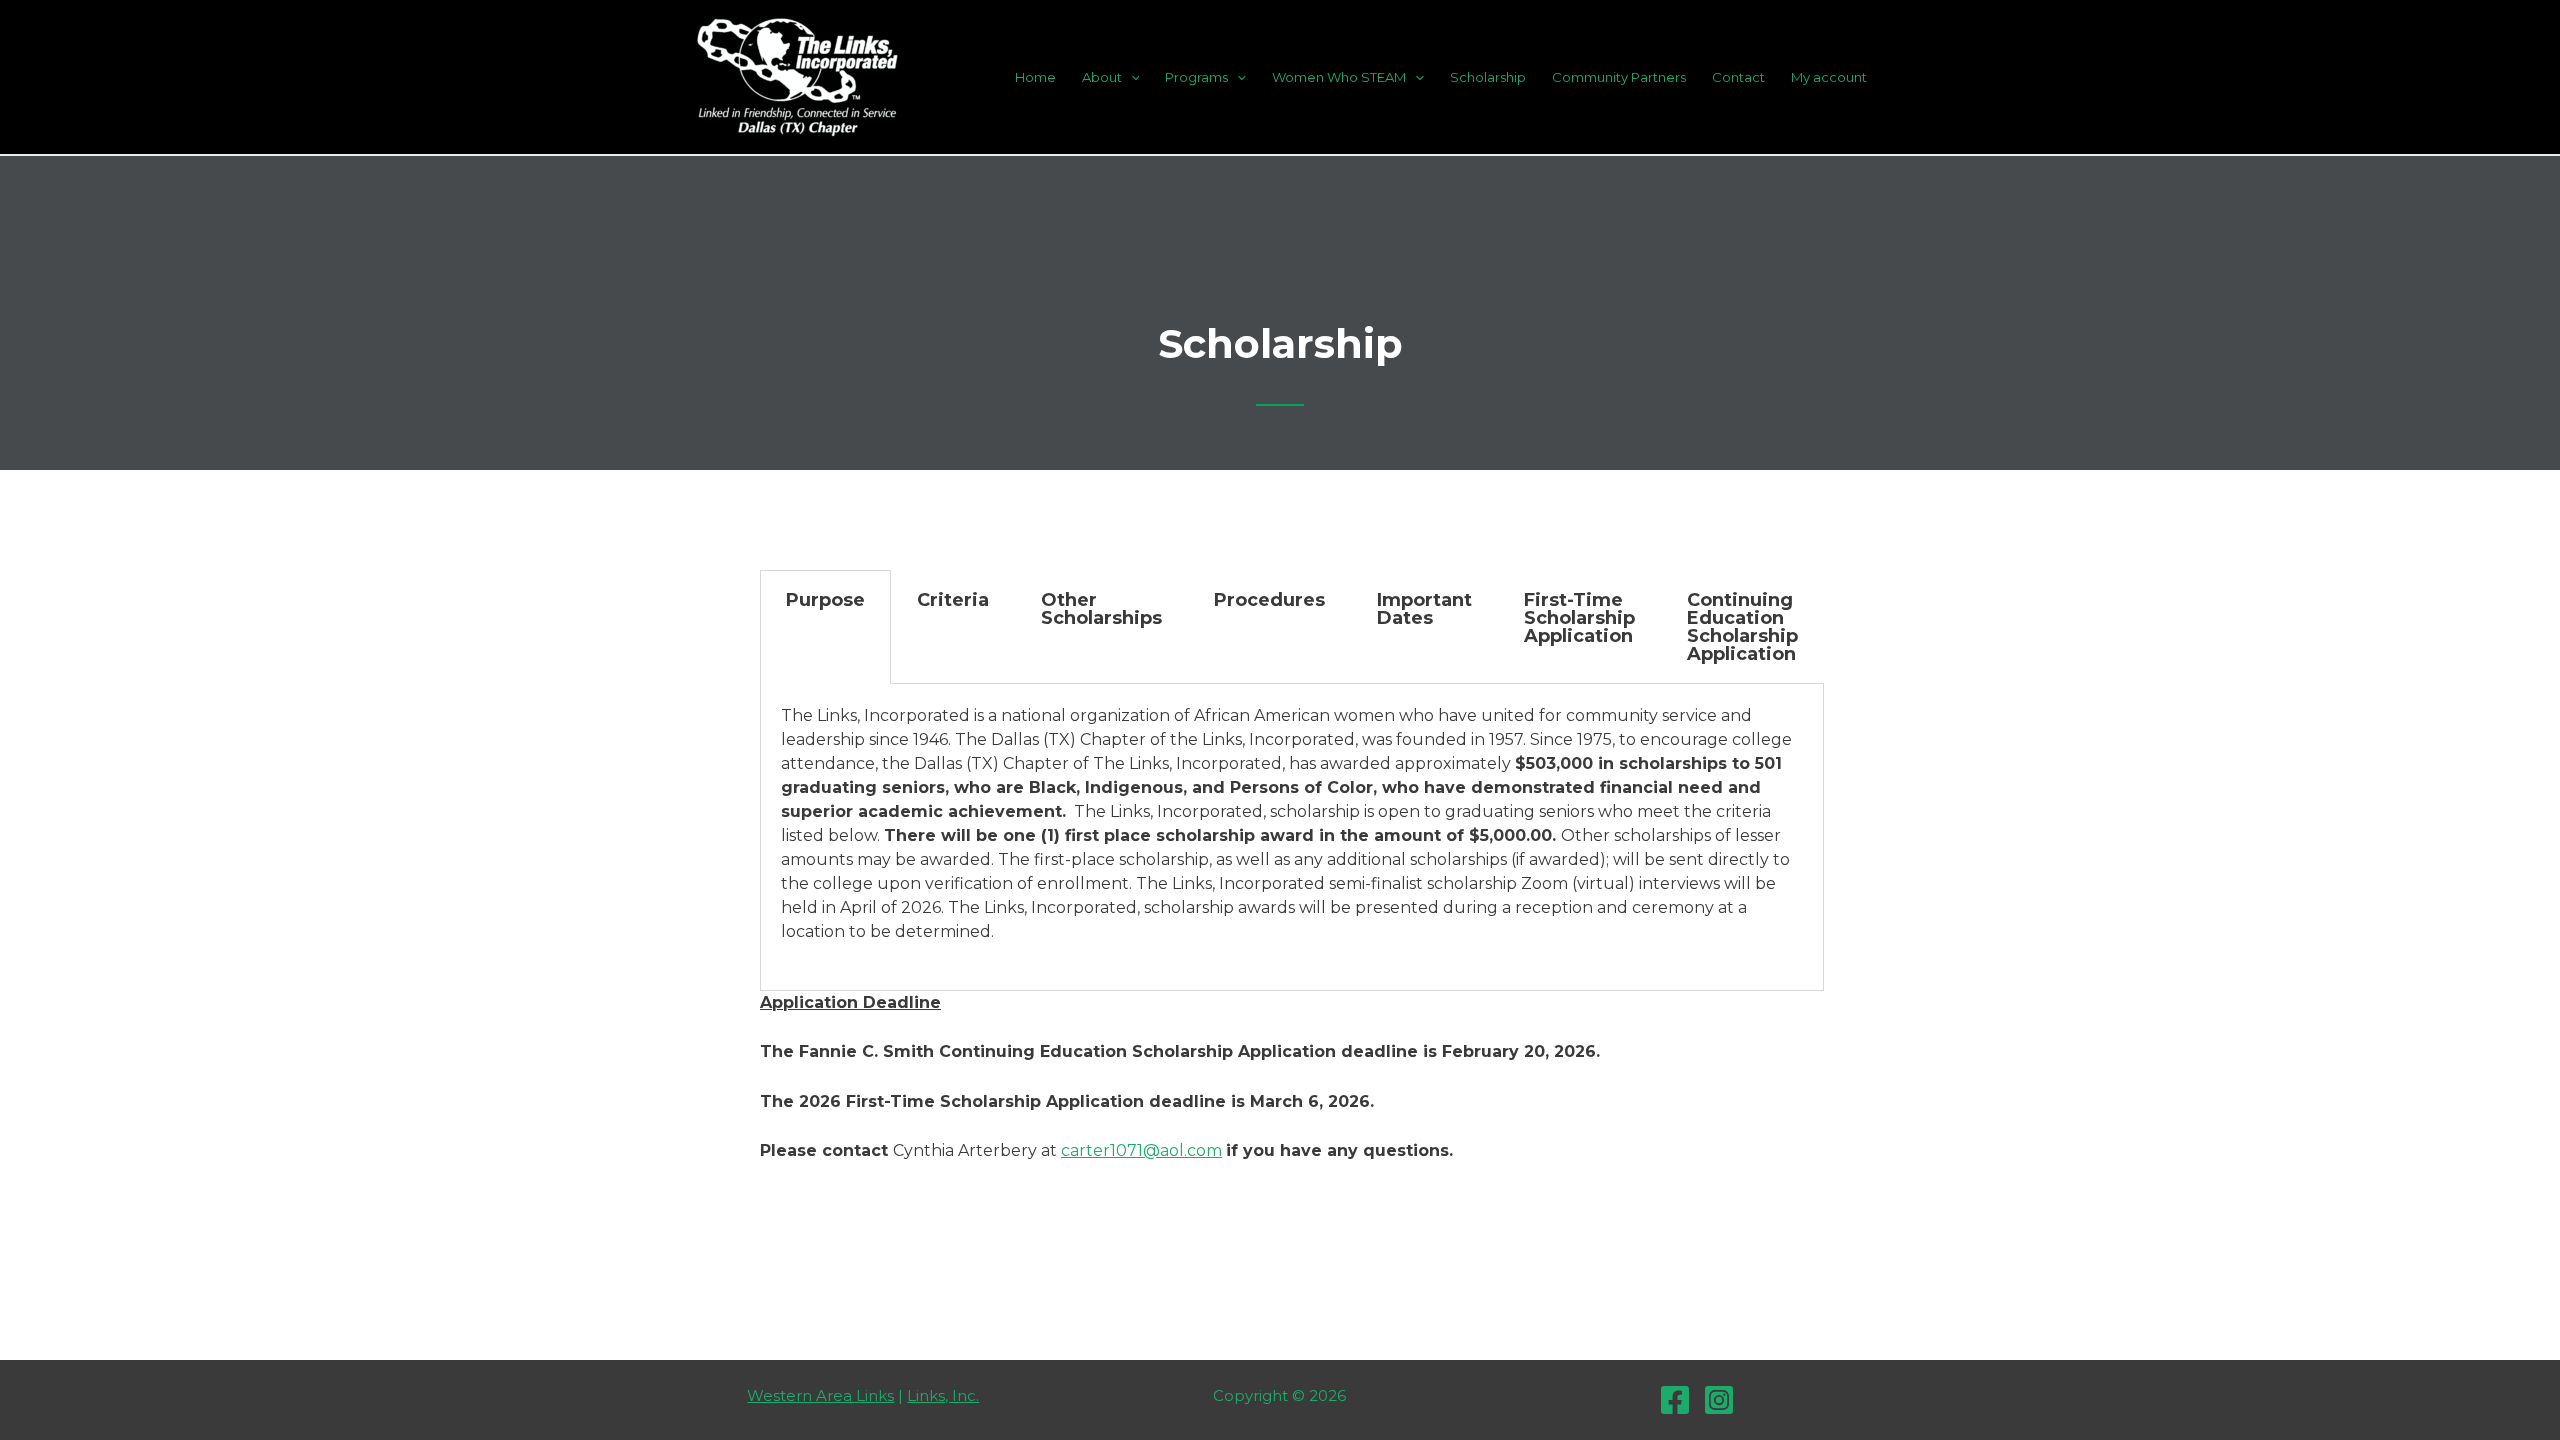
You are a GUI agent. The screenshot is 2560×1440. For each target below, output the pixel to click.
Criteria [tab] (953, 600)
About (1102, 77)
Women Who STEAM (1339, 77)
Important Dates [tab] (1424, 609)
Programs (1196, 77)
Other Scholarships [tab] (1101, 609)
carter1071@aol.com (1141, 1150)
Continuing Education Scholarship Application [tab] (1742, 627)
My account (1829, 77)
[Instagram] (1719, 1400)
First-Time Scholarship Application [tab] (1579, 618)
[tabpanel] (1292, 837)
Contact (1738, 77)
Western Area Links (820, 1395)
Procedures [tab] (1269, 600)
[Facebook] (1675, 1400)
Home (1035, 77)
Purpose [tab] (825, 600)
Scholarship (1488, 77)
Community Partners (1619, 77)
